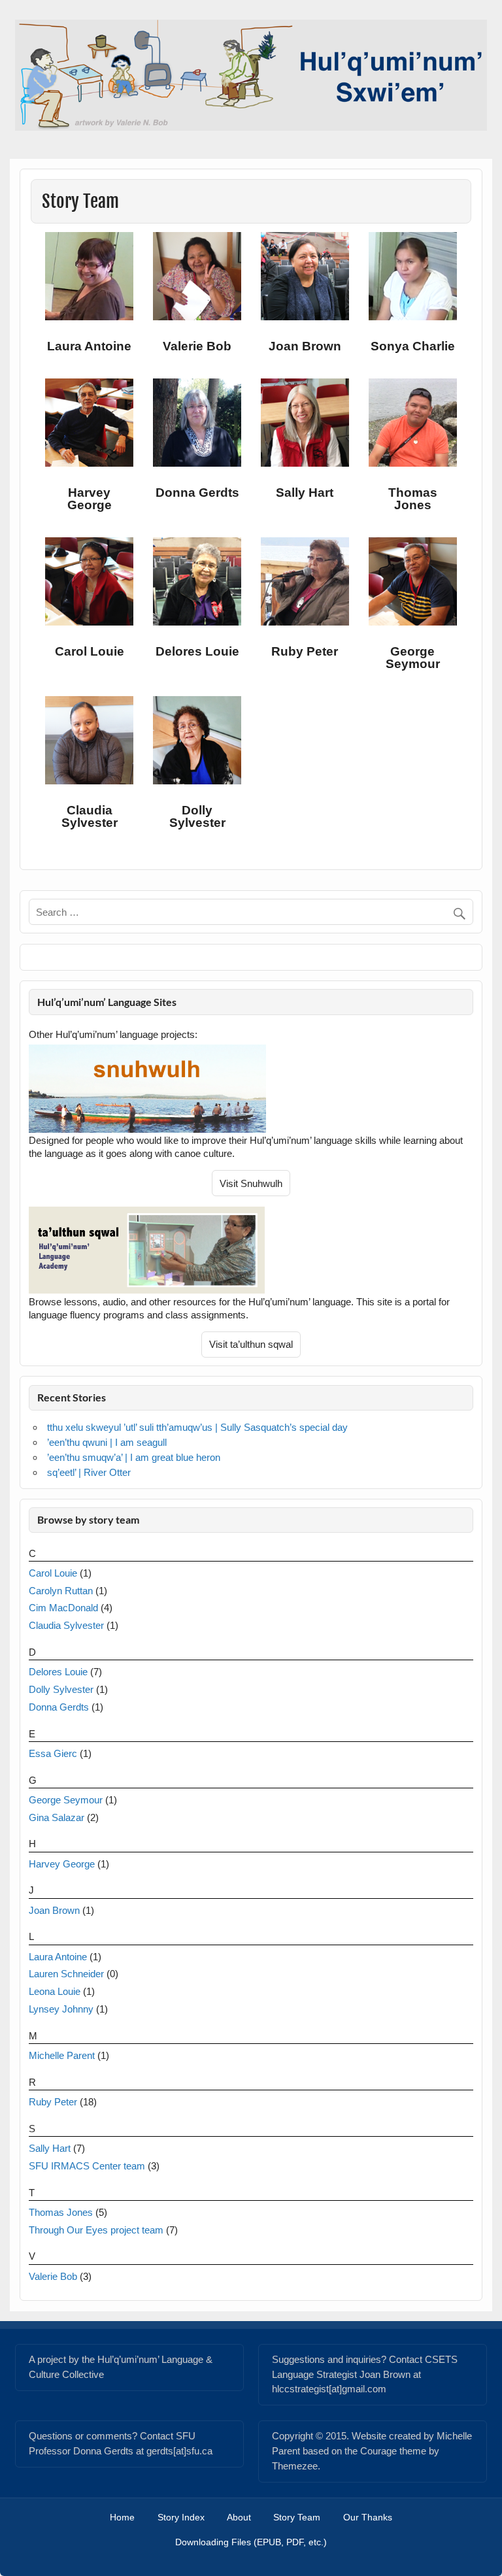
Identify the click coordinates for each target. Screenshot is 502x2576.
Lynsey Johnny (61, 2009)
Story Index (181, 2518)
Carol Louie (53, 1573)
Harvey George (62, 1864)
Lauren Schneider (66, 1974)
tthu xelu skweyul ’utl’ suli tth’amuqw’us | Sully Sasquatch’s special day (197, 1427)
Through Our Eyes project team (96, 2230)
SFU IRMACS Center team (87, 2166)
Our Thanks (368, 2518)
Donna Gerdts (59, 1707)
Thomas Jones (61, 2212)
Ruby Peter (53, 2102)
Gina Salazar (57, 1817)
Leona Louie (55, 1991)
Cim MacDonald (63, 1608)
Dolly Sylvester (61, 1689)
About (239, 2518)
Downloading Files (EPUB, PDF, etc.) (251, 2543)
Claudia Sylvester (66, 1625)
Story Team (297, 2518)
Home (122, 2518)
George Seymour (66, 1800)
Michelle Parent (62, 2055)
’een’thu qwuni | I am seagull (107, 1442)
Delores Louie (58, 1672)
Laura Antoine (58, 1957)
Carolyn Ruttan (61, 1591)
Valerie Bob (53, 2276)
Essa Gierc (53, 1753)
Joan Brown (54, 1910)
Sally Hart (50, 2148)
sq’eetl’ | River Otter (89, 1472)
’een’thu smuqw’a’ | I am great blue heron (134, 1457)
